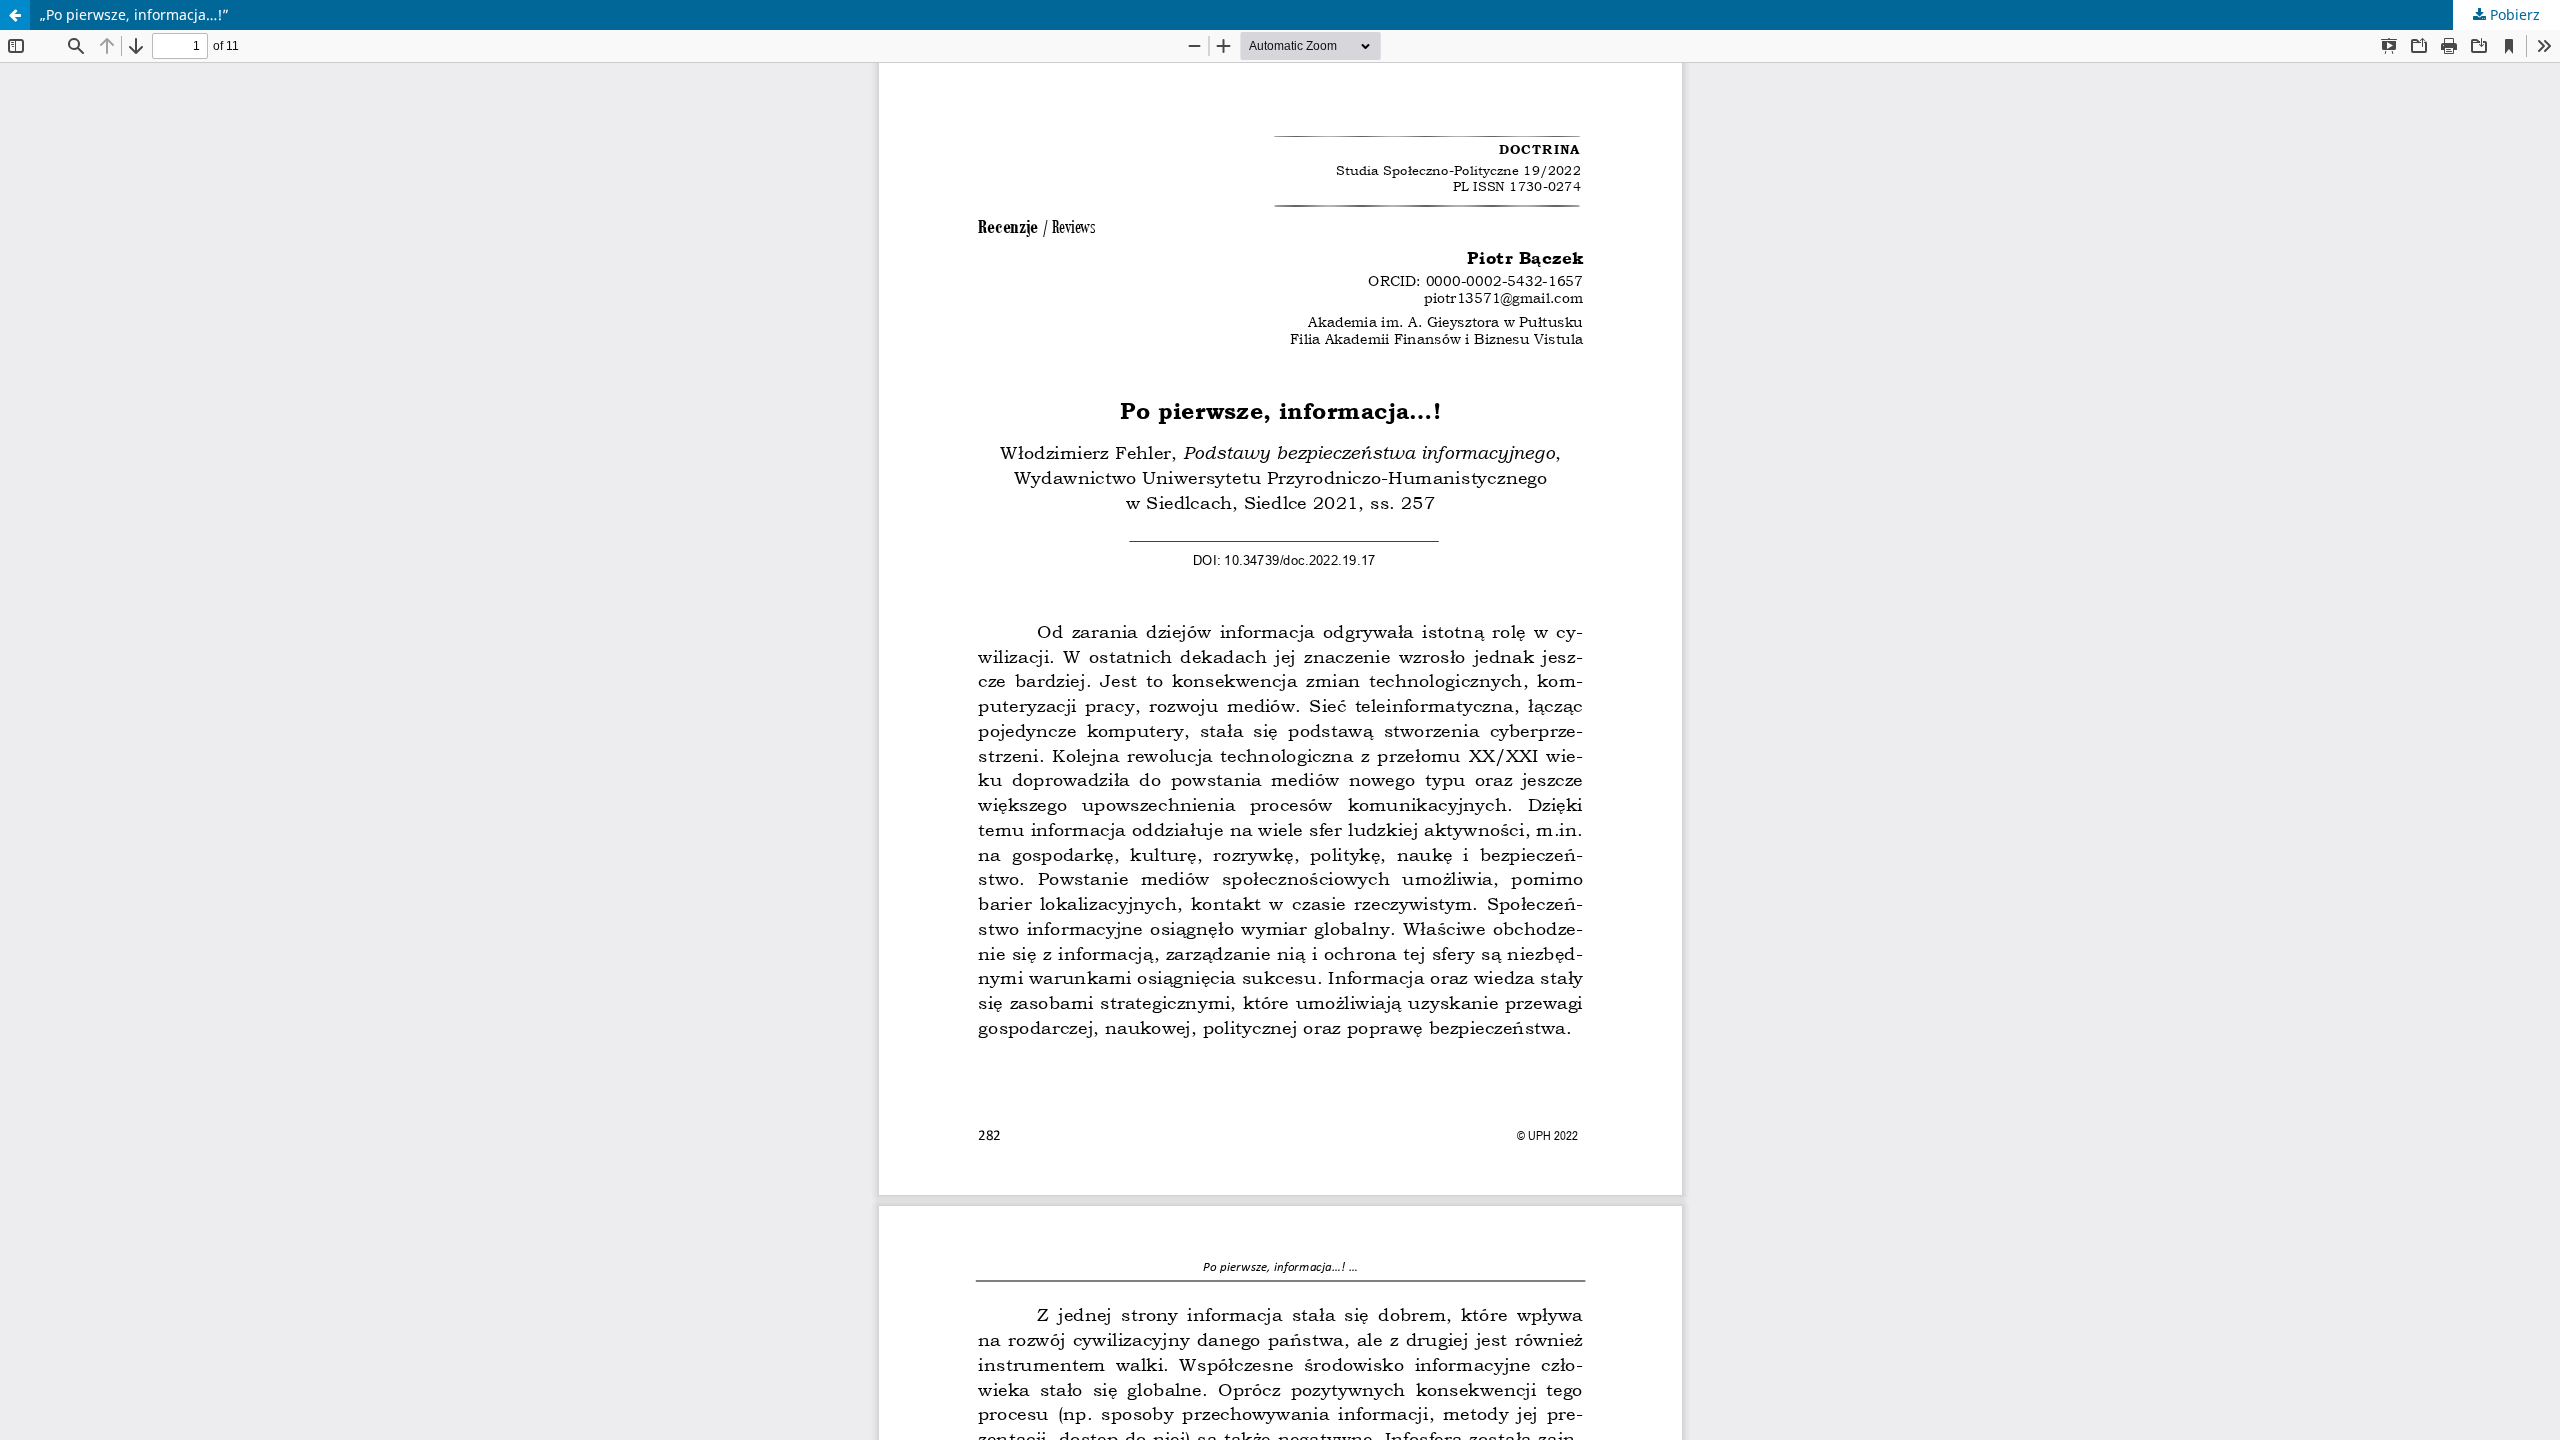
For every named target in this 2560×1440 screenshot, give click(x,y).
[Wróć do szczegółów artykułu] (15, 15)
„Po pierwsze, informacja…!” (134, 14)
